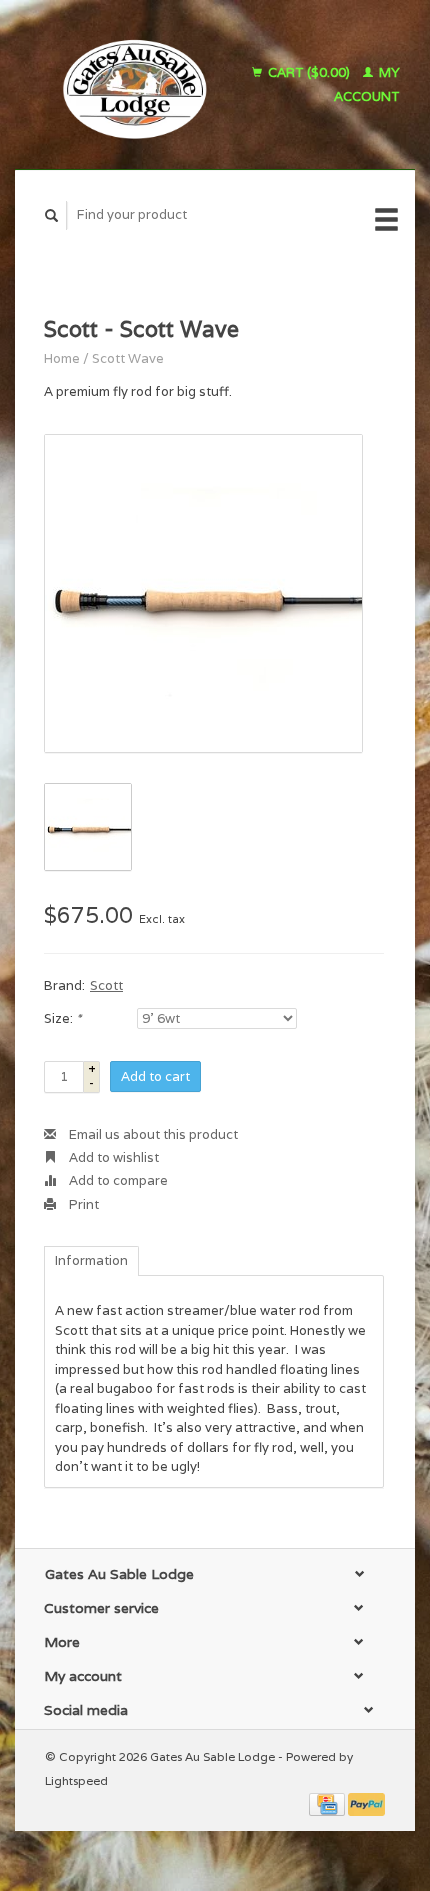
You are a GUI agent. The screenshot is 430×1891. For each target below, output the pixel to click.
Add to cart (155, 1076)
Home (62, 358)
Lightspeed (76, 1780)
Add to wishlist (112, 1157)
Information (91, 1260)
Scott (106, 985)
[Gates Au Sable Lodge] (127, 84)
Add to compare (117, 1180)
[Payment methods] (328, 1803)
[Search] (52, 215)
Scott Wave (128, 358)
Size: (62, 1018)
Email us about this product (152, 1134)
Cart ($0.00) (309, 72)
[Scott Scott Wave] (203, 593)
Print (82, 1204)
